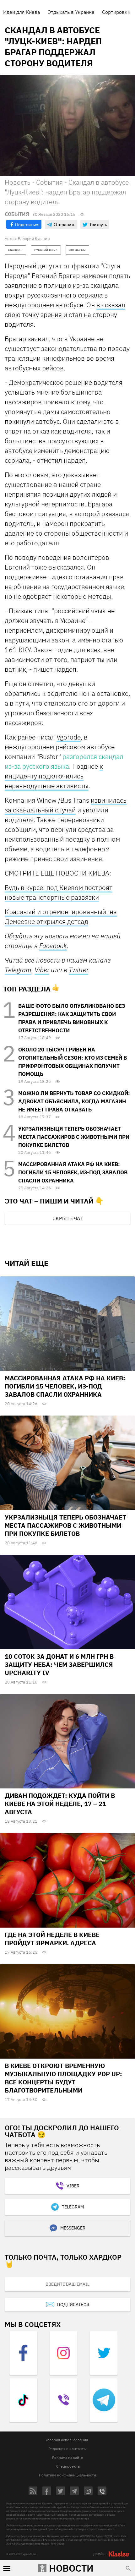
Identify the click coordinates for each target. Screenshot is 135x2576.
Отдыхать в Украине (71, 12)
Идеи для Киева (22, 12)
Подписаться (73, 2305)
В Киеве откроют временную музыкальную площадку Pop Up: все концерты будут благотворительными (63, 2078)
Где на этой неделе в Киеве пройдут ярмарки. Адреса (52, 1939)
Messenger (73, 2228)
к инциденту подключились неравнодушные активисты (54, 776)
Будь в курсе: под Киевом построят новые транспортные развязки (59, 892)
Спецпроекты (68, 2466)
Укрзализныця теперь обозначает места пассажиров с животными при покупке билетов (74, 1137)
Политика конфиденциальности (67, 2475)
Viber (42, 970)
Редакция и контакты (67, 2449)
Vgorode (69, 737)
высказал (111, 305)
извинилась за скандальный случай (66, 805)
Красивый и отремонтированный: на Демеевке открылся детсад (61, 917)
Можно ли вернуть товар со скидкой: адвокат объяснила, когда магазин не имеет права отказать (74, 1101)
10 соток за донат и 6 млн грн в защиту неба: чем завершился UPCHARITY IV (59, 1665)
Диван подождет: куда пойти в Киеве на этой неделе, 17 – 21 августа (60, 1804)
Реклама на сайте (68, 2457)
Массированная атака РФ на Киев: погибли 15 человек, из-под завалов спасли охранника (73, 1172)
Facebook (53, 946)
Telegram (18, 970)
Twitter (78, 970)
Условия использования (67, 2440)
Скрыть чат (67, 1218)
